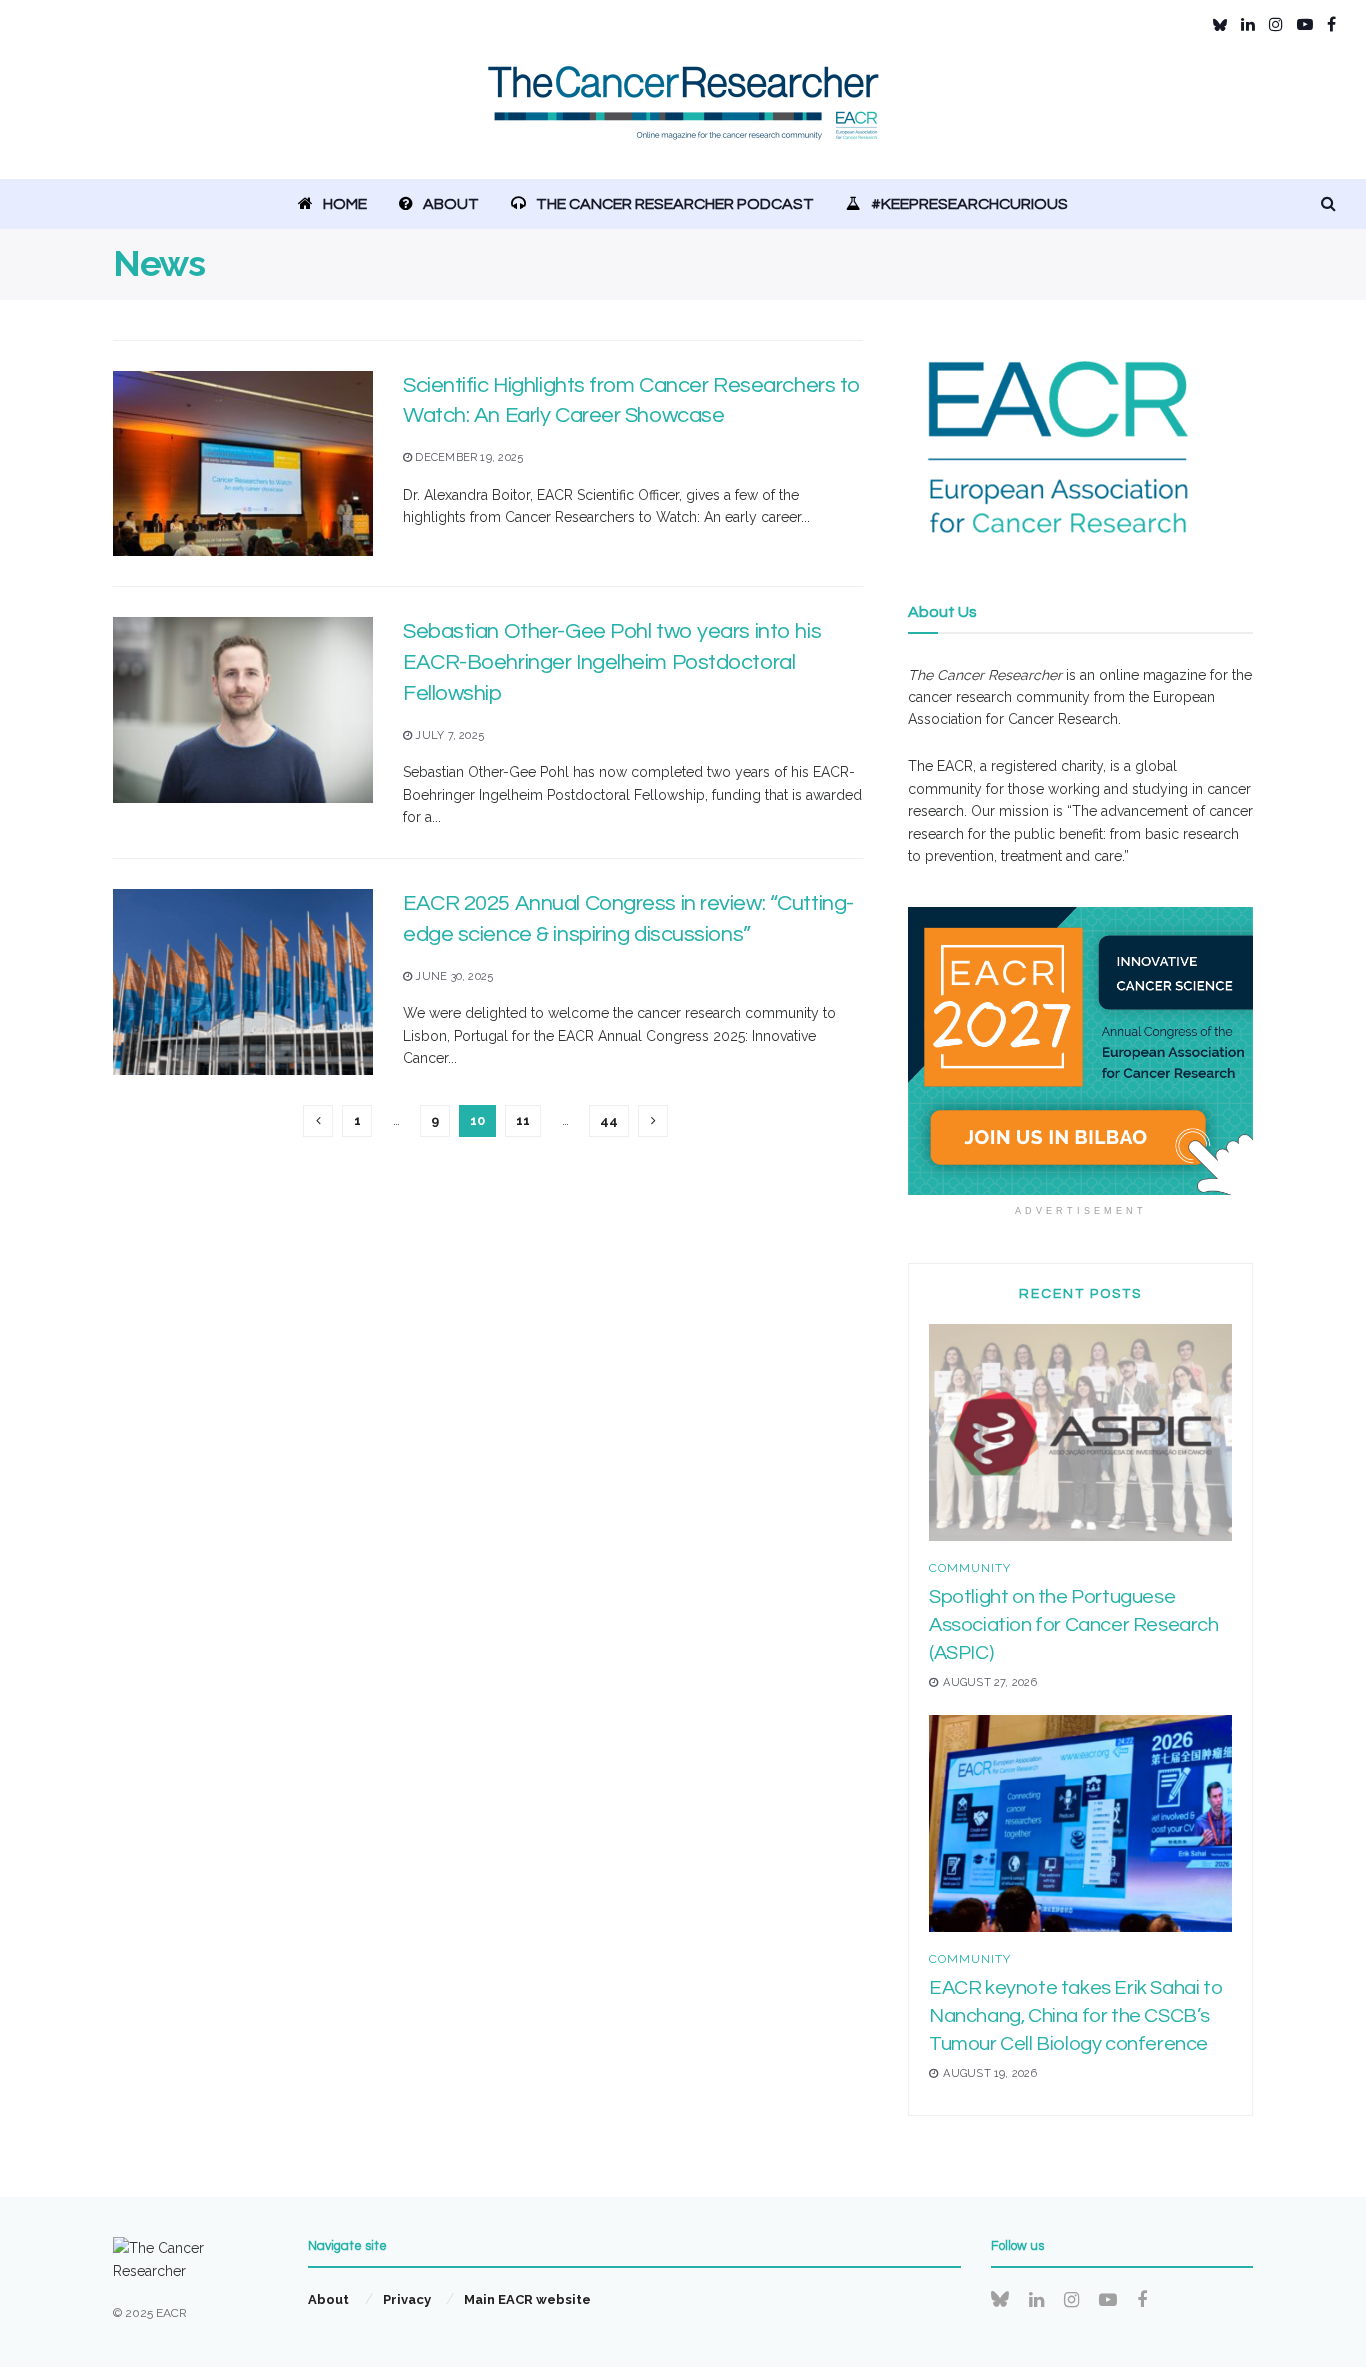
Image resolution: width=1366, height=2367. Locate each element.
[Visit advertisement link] (1080, 1051)
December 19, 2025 (467, 457)
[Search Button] (1328, 204)
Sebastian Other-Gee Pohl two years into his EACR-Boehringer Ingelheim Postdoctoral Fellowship (612, 662)
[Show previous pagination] (318, 1121)
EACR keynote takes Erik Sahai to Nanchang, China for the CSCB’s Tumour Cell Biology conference (1076, 2016)
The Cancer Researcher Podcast (675, 204)
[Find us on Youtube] (1305, 24)
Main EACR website (527, 2299)
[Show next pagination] (653, 1121)
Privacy (407, 2299)
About (451, 204)
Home (345, 204)
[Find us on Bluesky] (1220, 25)
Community (970, 1568)
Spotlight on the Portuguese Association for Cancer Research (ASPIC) (1074, 1625)
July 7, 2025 (448, 735)
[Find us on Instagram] (1276, 24)
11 (523, 1120)
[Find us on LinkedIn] (1248, 24)
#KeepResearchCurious (969, 204)
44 (609, 1120)
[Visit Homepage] (683, 114)
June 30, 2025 (452, 976)
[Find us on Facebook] (1331, 24)
